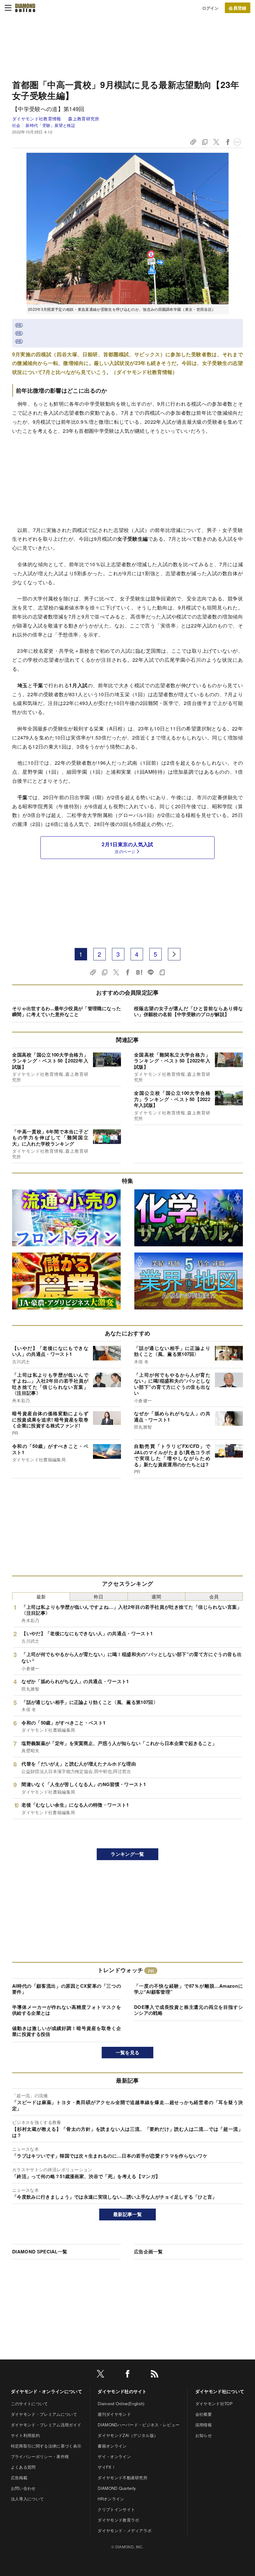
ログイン (210, 8)
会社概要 (204, 2414)
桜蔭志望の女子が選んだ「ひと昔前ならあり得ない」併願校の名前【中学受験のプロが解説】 (188, 1011)
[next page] (174, 954)
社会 (16, 125)
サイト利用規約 (25, 2435)
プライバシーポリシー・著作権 (40, 2456)
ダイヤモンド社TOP (214, 2403)
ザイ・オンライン (114, 2456)
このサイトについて (30, 2403)
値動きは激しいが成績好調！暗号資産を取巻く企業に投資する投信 (67, 2031)
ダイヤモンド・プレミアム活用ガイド (46, 2425)
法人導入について (28, 2499)
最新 (41, 1596)
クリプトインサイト (116, 2509)
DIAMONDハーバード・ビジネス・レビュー (139, 2425)
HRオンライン (111, 2499)
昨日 (99, 1596)
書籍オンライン (112, 2446)
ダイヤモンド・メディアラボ (125, 2530)
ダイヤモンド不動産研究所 (123, 2478)
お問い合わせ (23, 2488)
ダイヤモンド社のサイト (122, 2391)
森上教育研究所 (84, 119)
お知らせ (204, 2435)
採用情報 (204, 2425)
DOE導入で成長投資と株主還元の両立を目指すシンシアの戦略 (188, 2010)
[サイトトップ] (25, 8)
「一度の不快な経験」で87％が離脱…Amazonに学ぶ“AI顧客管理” (188, 1989)
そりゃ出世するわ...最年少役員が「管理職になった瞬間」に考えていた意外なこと (67, 1011)
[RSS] (155, 2375)
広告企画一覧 (148, 2252)
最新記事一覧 (127, 2214)
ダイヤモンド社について (220, 2391)
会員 (214, 1596)
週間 (156, 1596)
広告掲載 (19, 2478)
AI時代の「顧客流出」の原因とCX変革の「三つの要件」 (67, 1989)
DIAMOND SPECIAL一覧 (40, 2252)
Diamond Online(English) (121, 2403)
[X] (100, 2375)
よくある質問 (23, 2467)
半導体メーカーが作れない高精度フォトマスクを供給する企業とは (67, 2010)
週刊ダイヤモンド (114, 2414)
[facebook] (127, 2375)
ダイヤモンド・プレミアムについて (44, 2414)
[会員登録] (238, 8)
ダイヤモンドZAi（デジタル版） (128, 2435)
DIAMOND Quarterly (117, 2488)
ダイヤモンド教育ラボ (118, 2520)
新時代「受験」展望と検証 (50, 125)
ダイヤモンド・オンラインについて (46, 2391)
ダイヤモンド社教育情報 (37, 119)
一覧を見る (128, 2052)
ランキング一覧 (127, 1854)
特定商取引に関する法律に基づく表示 (46, 2446)
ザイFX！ (107, 2467)
